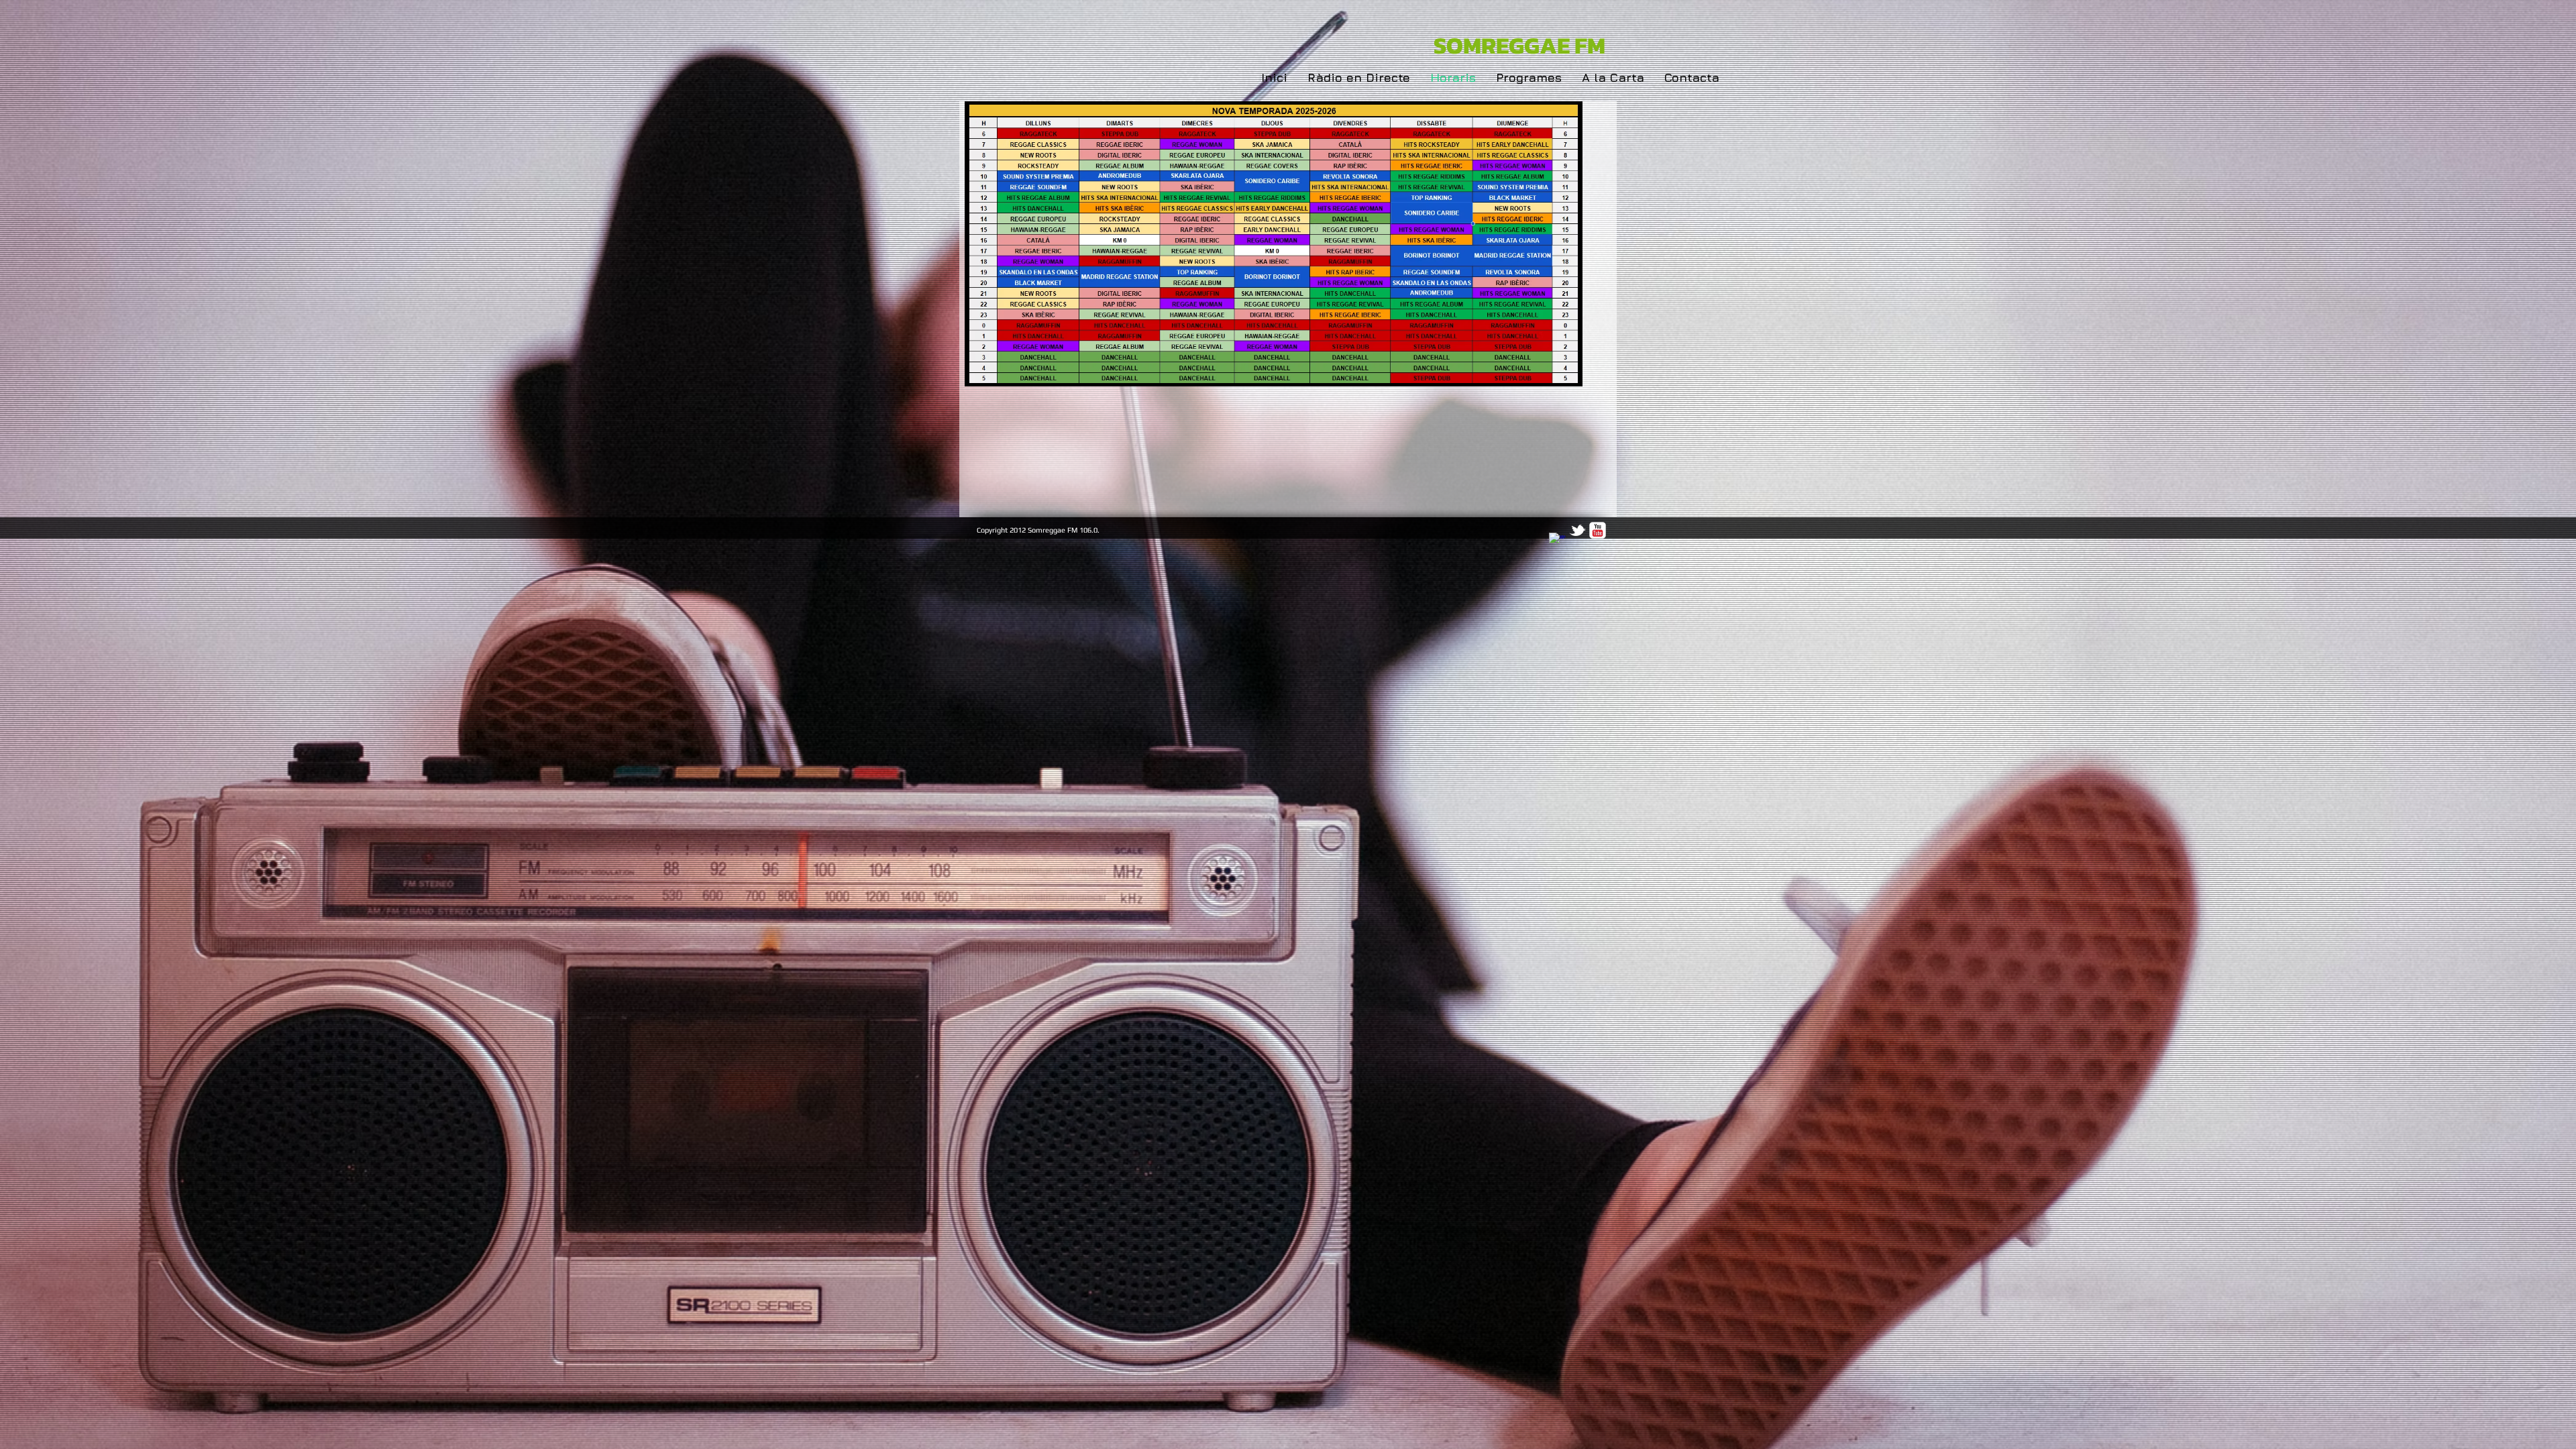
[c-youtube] (1598, 530)
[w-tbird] (1577, 530)
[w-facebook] (1557, 541)
